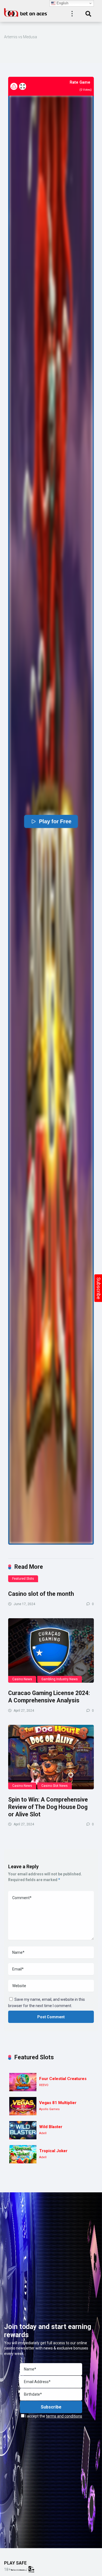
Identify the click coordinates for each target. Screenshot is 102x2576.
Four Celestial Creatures (63, 2079)
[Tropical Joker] (23, 2154)
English (62, 3)
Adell (43, 2133)
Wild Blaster (51, 2127)
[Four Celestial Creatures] (23, 2082)
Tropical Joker (53, 2151)
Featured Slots (23, 1579)
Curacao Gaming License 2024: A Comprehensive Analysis (49, 1697)
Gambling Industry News (60, 1679)
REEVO (44, 2085)
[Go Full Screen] (23, 86)
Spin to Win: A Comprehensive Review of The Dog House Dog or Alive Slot (48, 1807)
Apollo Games (49, 2109)
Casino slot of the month (41, 1594)
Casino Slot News (55, 1786)
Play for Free (55, 821)
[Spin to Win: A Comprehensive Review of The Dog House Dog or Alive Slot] (51, 1757)
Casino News (22, 1679)
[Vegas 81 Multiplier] (23, 2106)
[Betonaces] (26, 12)
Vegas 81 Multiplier (58, 2103)
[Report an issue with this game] (14, 86)
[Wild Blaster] (23, 2130)
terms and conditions (64, 2416)
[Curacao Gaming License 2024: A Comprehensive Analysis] (51, 1651)
